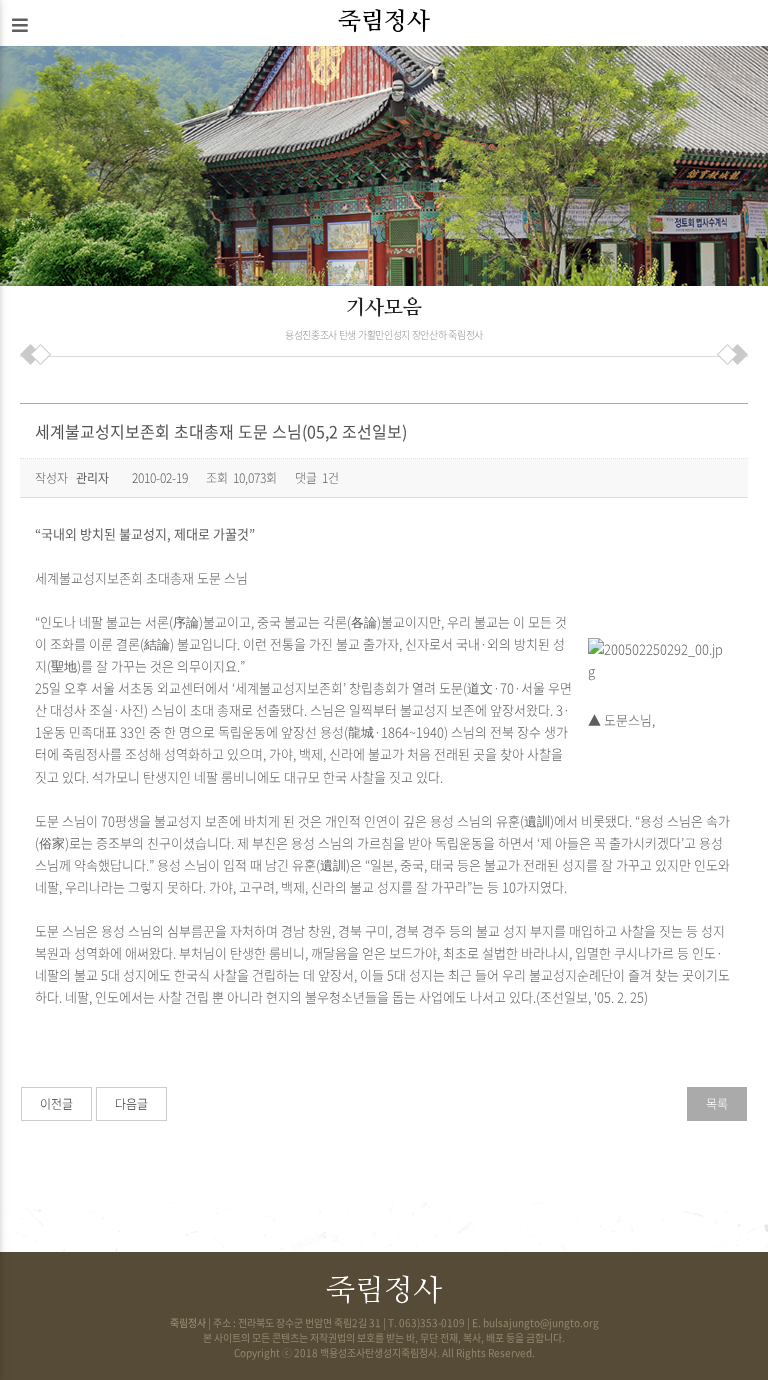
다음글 (131, 1104)
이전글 (56, 1104)
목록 (717, 1104)
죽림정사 (384, 22)
